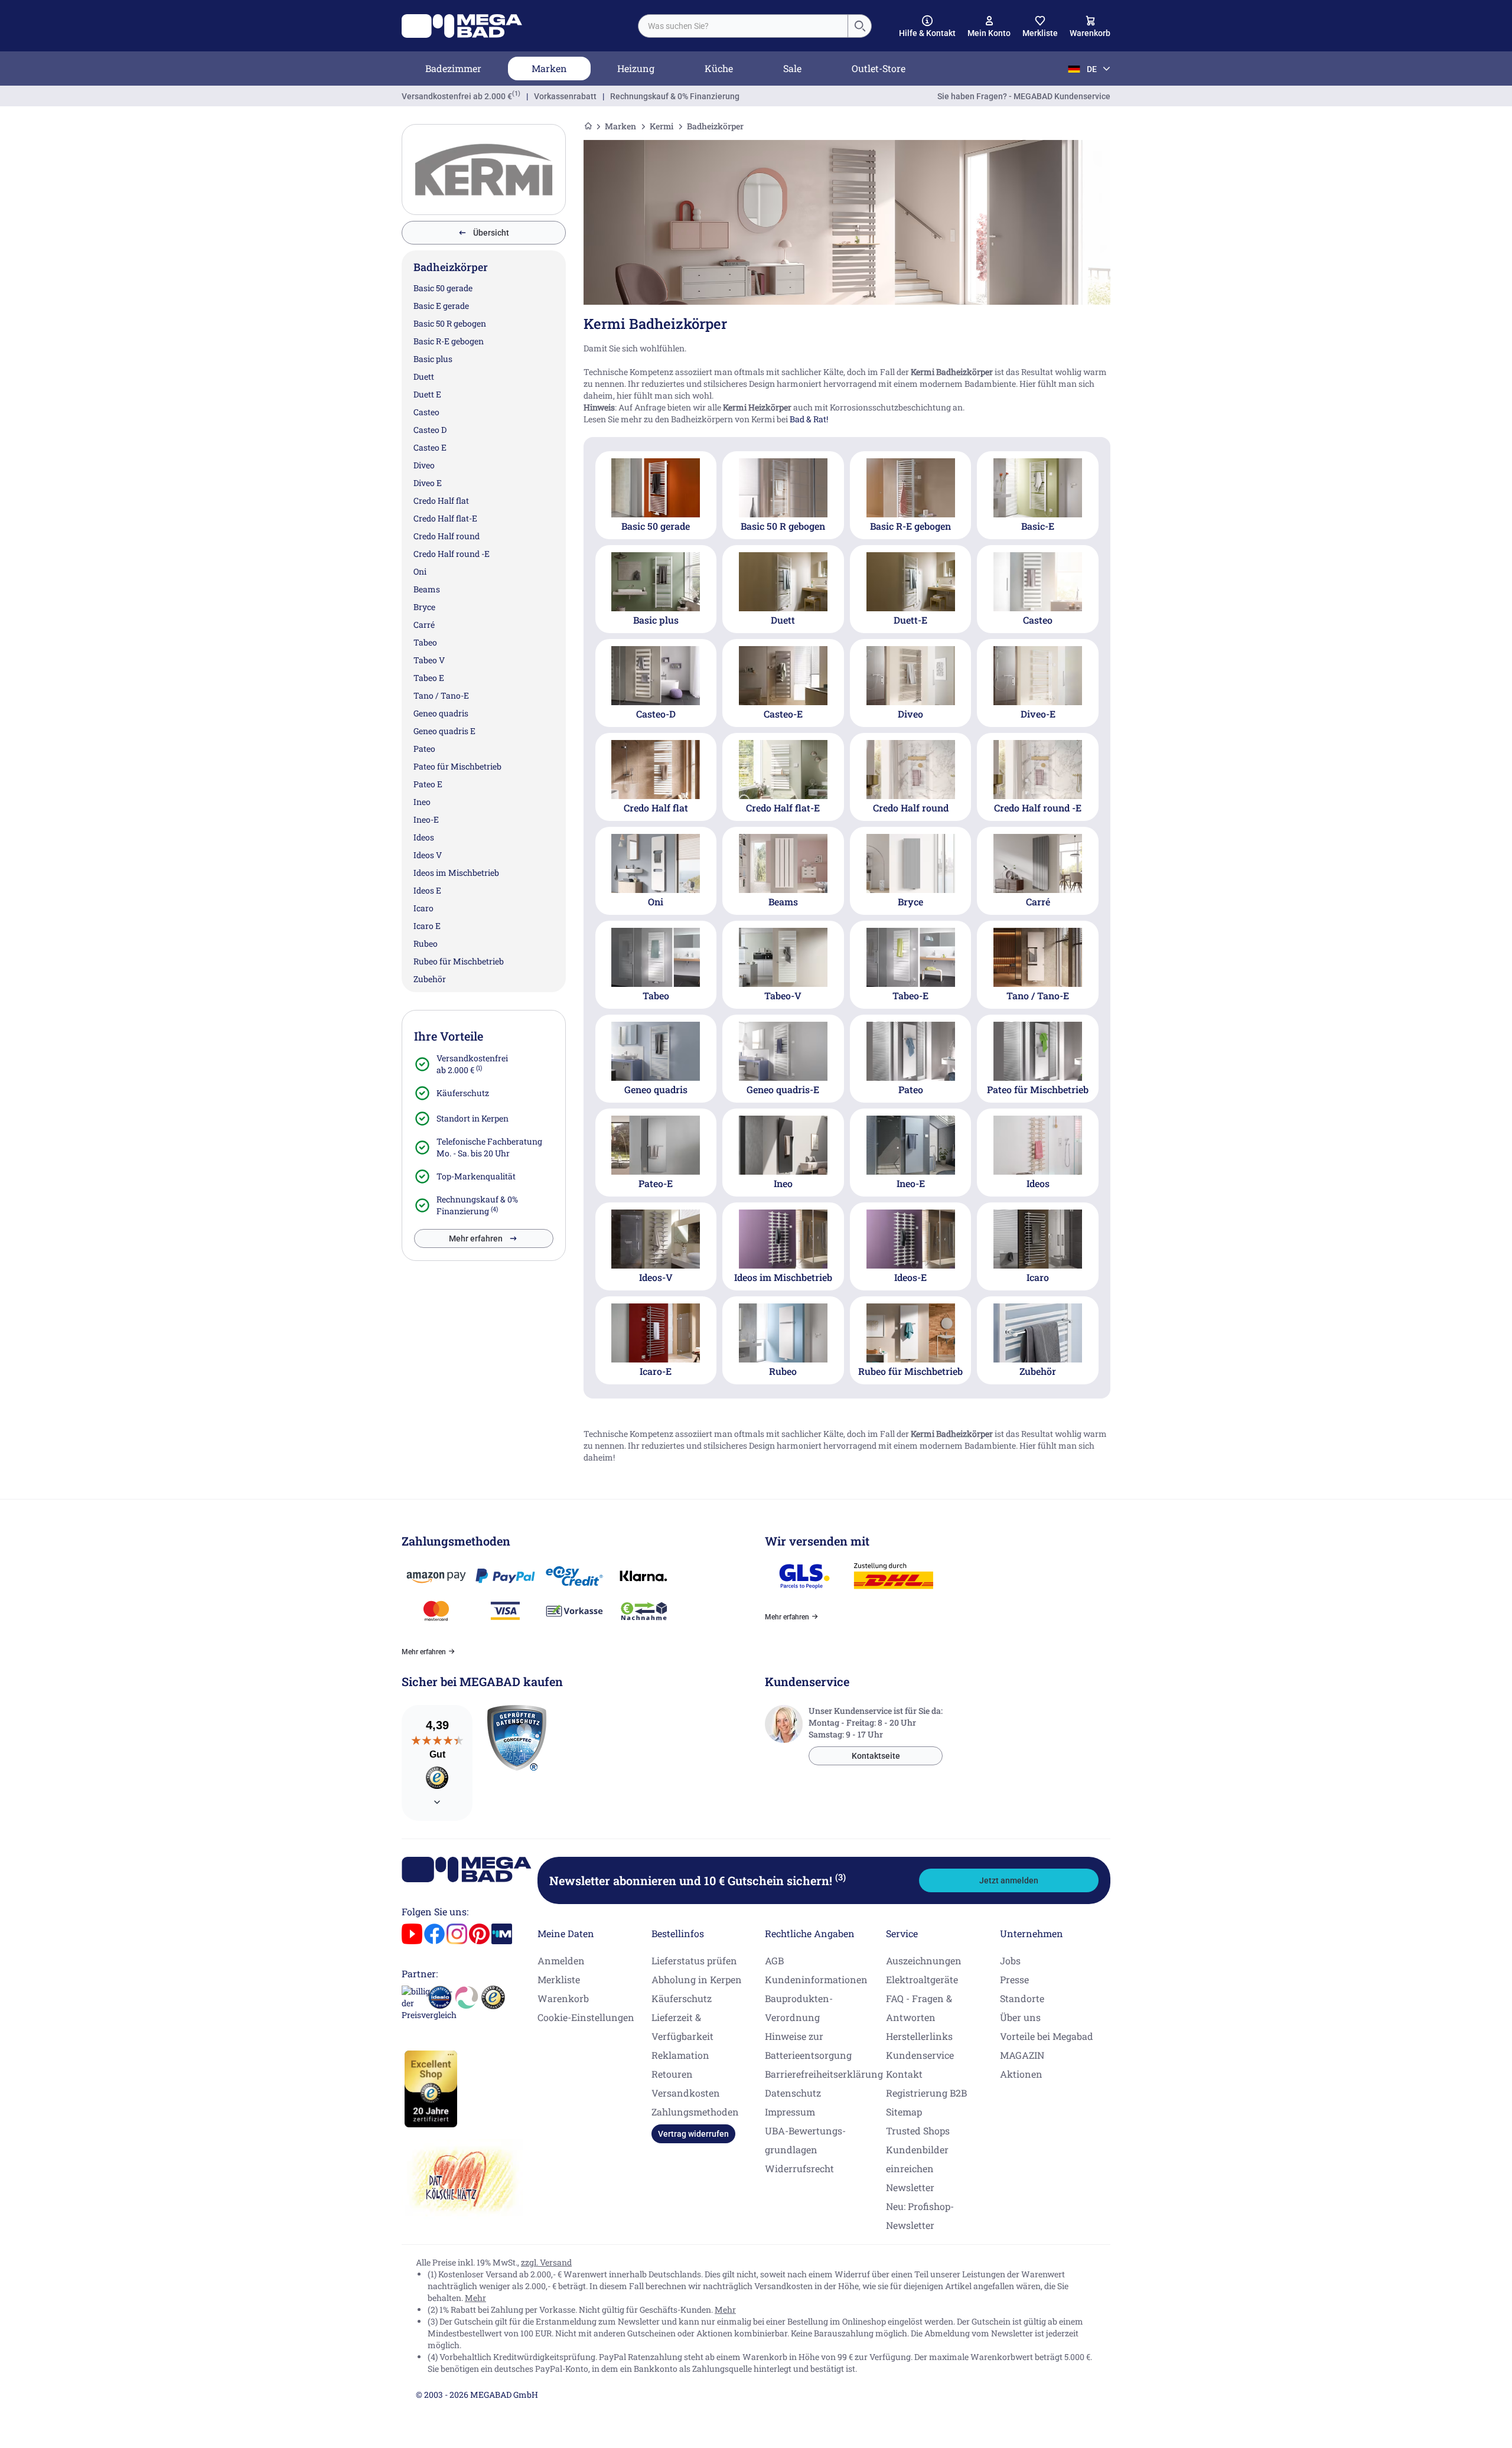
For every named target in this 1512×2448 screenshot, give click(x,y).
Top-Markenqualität (476, 1176)
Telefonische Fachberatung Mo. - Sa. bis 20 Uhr (489, 1147)
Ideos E (427, 890)
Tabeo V (429, 660)
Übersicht (491, 233)
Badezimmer (453, 68)
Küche (719, 68)
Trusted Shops (918, 2131)
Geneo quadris (441, 713)
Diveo (424, 465)
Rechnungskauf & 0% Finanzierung (675, 96)
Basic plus (433, 359)
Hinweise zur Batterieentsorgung (808, 2046)
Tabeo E (429, 678)
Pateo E (428, 784)
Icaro (423, 908)
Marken (549, 68)
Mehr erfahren (476, 1238)
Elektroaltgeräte (922, 1979)
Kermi (661, 126)
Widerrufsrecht (799, 2168)
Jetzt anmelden (1009, 1880)
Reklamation (680, 2055)
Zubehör (430, 979)
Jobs (1010, 1960)
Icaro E (427, 926)
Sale (792, 68)
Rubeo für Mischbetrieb (459, 961)
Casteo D (430, 430)
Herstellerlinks (919, 2036)
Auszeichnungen (924, 1960)
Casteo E (430, 447)
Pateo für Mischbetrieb (457, 766)
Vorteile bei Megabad (1047, 2036)
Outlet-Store (879, 68)
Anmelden (561, 1960)
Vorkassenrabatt (565, 96)
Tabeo (425, 642)
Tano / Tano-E (441, 695)
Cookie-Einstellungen (586, 2017)
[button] (927, 27)
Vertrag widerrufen (693, 2134)
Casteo (426, 412)
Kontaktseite (876, 1756)
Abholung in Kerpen (697, 1979)
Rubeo (426, 943)
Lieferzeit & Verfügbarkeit (682, 2027)
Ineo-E (426, 819)
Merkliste (559, 1979)
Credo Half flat (441, 501)
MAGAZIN (1022, 2055)
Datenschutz (793, 2093)
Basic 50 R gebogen (450, 323)
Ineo (422, 802)
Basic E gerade (441, 306)
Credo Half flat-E (445, 518)
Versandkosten (686, 2093)
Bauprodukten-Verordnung (799, 2008)
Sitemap (904, 2112)
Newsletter (910, 2187)
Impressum (790, 2112)
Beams (427, 589)
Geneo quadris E (444, 731)
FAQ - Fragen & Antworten (919, 2008)
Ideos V (428, 855)
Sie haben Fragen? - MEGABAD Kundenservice (1024, 96)
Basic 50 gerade (443, 288)
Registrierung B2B (926, 2093)
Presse (1014, 1979)
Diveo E (428, 483)
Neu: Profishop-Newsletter (920, 2216)
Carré (424, 625)
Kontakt (904, 2074)
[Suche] (859, 26)
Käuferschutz (463, 1093)
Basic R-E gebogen (449, 341)
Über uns (1020, 2017)
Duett (424, 377)
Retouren (672, 2074)
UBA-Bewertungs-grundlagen (805, 2140)
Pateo (424, 749)
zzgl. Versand (546, 2262)
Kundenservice (920, 2055)
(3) (840, 1877)
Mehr (475, 2298)
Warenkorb (563, 1998)
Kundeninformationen (816, 1979)
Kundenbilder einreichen (917, 2159)
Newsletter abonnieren (698, 1880)
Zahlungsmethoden (695, 2112)
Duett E (427, 394)
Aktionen (1021, 2074)
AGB (774, 1960)
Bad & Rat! (809, 419)
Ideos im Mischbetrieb (456, 873)
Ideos (424, 837)
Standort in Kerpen (472, 1118)
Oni (420, 571)
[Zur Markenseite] (484, 169)
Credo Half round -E (452, 554)
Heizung (636, 68)
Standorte (1022, 1998)
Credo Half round (447, 536)
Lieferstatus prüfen (694, 1960)
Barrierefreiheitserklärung (824, 2074)
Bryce (424, 607)
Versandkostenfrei (457, 96)
